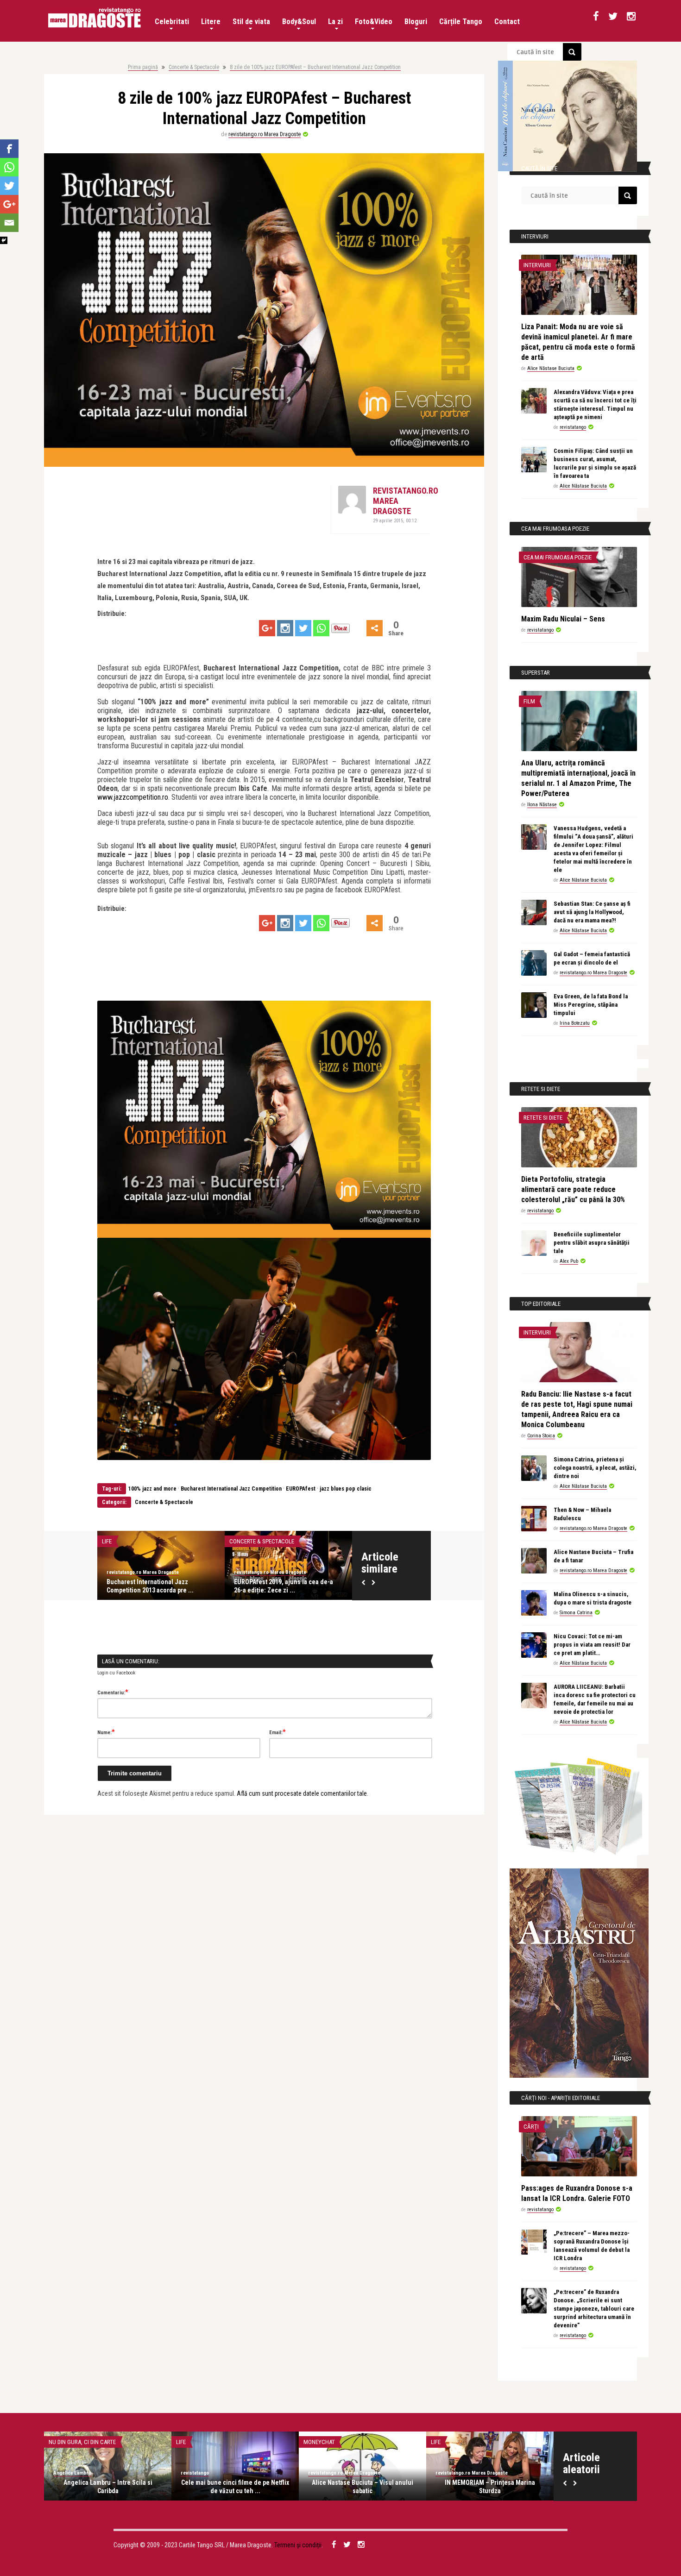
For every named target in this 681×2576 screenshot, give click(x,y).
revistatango (573, 427)
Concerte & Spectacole (194, 67)
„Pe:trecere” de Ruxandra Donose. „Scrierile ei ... (235, 2487)
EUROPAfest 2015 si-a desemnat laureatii (279, 1586)
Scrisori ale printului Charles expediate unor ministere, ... (363, 2487)
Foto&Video (374, 22)
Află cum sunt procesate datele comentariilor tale (302, 1793)
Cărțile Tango (461, 22)
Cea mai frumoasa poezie (558, 557)
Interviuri (537, 265)
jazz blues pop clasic (346, 1489)
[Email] (9, 223)
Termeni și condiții (298, 2545)
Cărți (531, 2127)
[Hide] (4, 240)
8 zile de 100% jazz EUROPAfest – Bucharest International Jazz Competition (315, 67)
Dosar (312, 2442)
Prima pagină (143, 67)
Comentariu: (113, 1692)
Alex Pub (569, 1261)
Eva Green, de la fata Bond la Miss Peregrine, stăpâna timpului (591, 1005)
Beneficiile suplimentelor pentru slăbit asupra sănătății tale (592, 1243)
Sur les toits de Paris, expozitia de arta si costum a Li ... (108, 2487)
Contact (507, 22)
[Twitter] (303, 628)
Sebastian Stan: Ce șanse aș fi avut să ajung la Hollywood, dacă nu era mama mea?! (592, 912)
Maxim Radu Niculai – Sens (563, 619)
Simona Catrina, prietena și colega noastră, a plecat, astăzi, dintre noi (595, 1468)
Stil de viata (251, 22)
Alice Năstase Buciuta (551, 368)
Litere (211, 22)
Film (529, 701)
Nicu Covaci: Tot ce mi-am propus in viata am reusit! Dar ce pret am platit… (592, 1645)
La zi (335, 22)
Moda (56, 2442)
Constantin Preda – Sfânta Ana (490, 2482)
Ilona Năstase (542, 805)
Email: (277, 1732)
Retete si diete (543, 1118)
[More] (375, 628)
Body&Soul (299, 22)
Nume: (106, 1732)
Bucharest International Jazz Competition (231, 1489)
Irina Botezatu (575, 1023)
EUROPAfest (301, 1489)
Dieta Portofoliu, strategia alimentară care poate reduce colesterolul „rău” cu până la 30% (573, 1189)
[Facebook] (9, 149)
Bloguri (416, 22)
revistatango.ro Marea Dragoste (265, 134)
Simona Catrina (576, 1613)
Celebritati (172, 22)
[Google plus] (267, 628)
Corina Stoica (541, 1436)
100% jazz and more (152, 1489)
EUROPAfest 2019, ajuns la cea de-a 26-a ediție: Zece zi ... (156, 1586)
